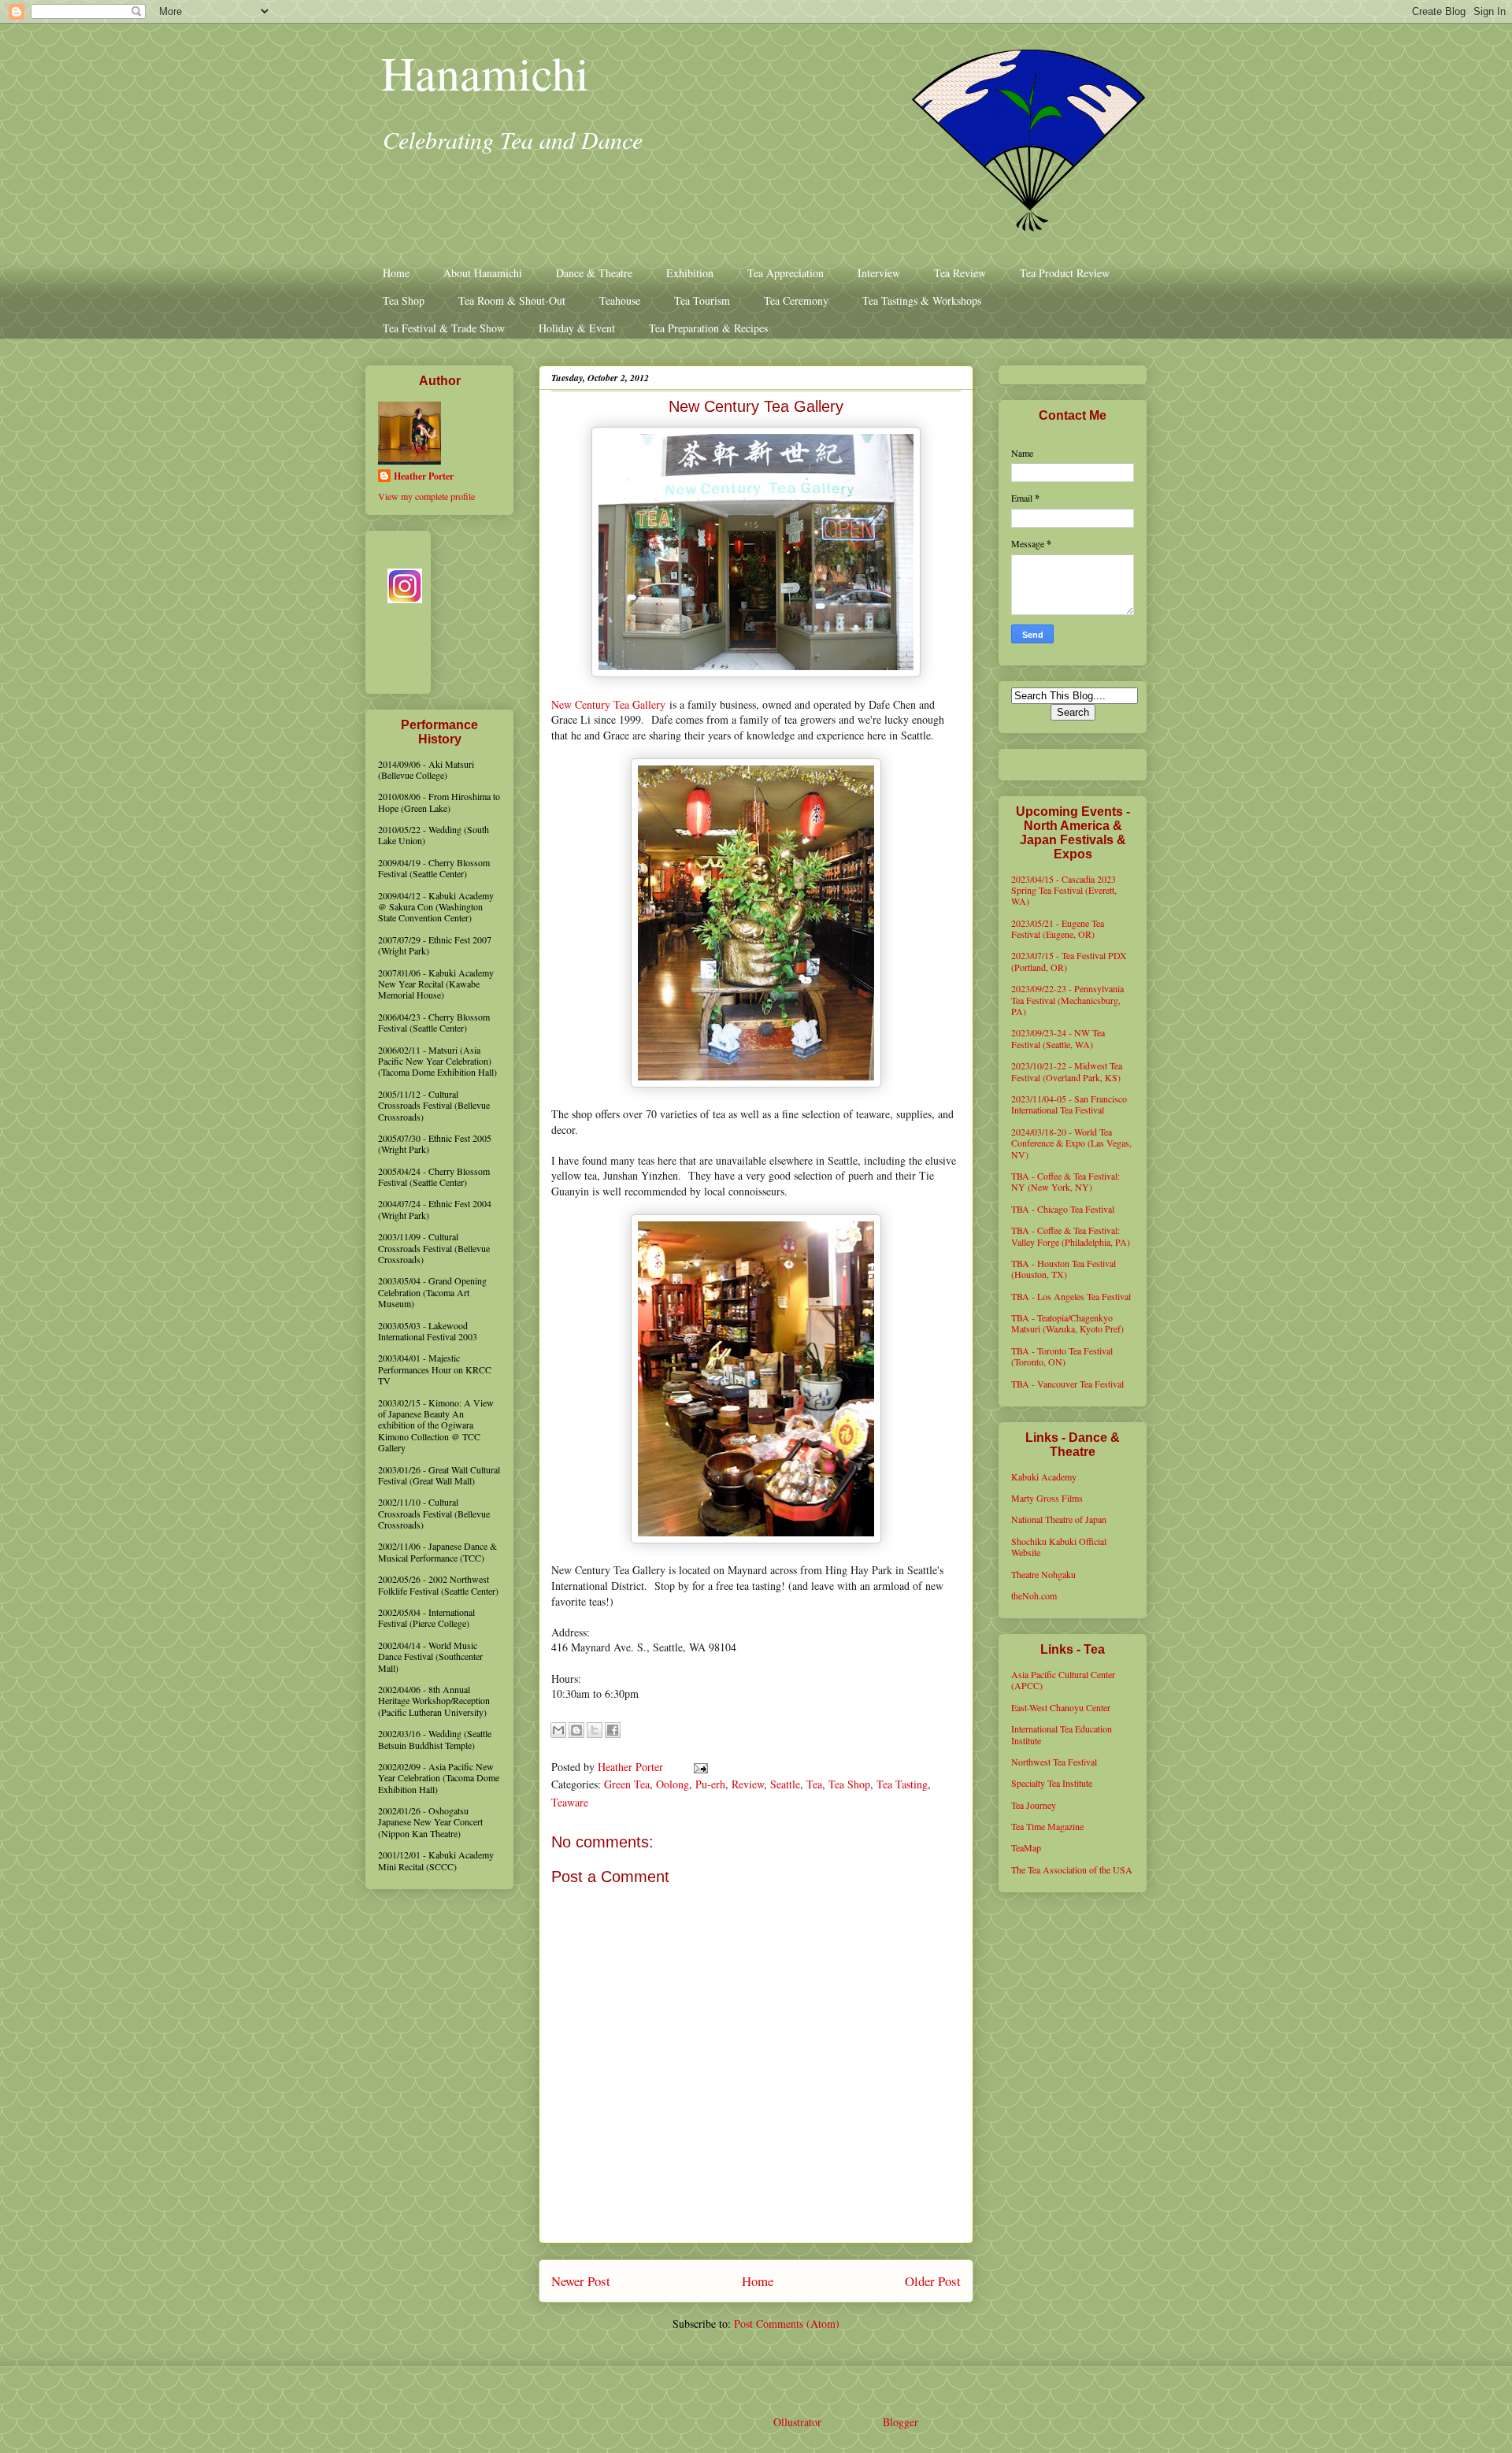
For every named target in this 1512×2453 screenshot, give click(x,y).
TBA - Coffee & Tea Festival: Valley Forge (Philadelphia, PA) (1071, 1236)
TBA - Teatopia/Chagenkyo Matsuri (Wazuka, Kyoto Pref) (1067, 1323)
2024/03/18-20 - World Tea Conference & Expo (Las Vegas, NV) (1071, 1143)
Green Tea (627, 1784)
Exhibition (690, 273)
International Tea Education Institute (1062, 1734)
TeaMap (1026, 1847)
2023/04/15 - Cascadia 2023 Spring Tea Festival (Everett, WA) (1064, 890)
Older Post (933, 2281)
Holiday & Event (577, 328)
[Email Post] (698, 1767)
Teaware (570, 1802)
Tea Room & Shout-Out (512, 300)
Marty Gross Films (1047, 1498)
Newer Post (581, 2281)
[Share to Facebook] (613, 1730)
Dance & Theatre (594, 273)
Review (748, 1784)
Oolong (673, 1784)
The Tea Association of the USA (1072, 1869)
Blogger (900, 2422)
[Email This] (558, 1730)
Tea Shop (404, 300)
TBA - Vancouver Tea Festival (1067, 1384)
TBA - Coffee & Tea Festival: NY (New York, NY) (1065, 1181)
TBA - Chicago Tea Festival (1063, 1209)
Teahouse (620, 300)
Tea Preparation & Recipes (708, 328)
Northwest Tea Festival (1054, 1762)
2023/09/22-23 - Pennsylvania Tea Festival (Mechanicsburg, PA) (1067, 1000)
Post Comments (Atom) (787, 2323)
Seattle (785, 1784)
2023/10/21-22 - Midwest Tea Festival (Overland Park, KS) (1067, 1071)
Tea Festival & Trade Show (444, 328)
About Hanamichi (483, 273)
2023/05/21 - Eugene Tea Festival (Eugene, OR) (1058, 928)
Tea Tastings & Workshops (922, 300)
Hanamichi (485, 72)
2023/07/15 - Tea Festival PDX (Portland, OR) (1069, 961)
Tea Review (960, 273)
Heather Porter (632, 1767)
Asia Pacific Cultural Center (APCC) (1063, 1680)
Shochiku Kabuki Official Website (1059, 1547)
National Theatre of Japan (1059, 1519)
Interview (879, 273)
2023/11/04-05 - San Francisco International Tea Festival (1069, 1104)
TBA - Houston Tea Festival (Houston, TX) (1064, 1269)
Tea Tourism (702, 300)
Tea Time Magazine (1047, 1826)
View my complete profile (426, 496)
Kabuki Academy (1044, 1477)
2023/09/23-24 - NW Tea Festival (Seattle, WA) (1058, 1038)
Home (396, 273)
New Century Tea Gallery (608, 704)
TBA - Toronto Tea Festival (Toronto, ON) (1062, 1356)
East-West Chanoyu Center (1061, 1707)
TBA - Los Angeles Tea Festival (1071, 1296)
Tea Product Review (1065, 273)
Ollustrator (797, 2422)
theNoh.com (1034, 1595)
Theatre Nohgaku (1043, 1574)
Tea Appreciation (786, 273)
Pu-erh (710, 1784)
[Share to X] (595, 1730)
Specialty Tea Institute (1052, 1783)
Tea (814, 1784)
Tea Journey (1034, 1805)
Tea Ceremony (796, 300)
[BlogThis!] (576, 1730)
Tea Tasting (902, 1784)
